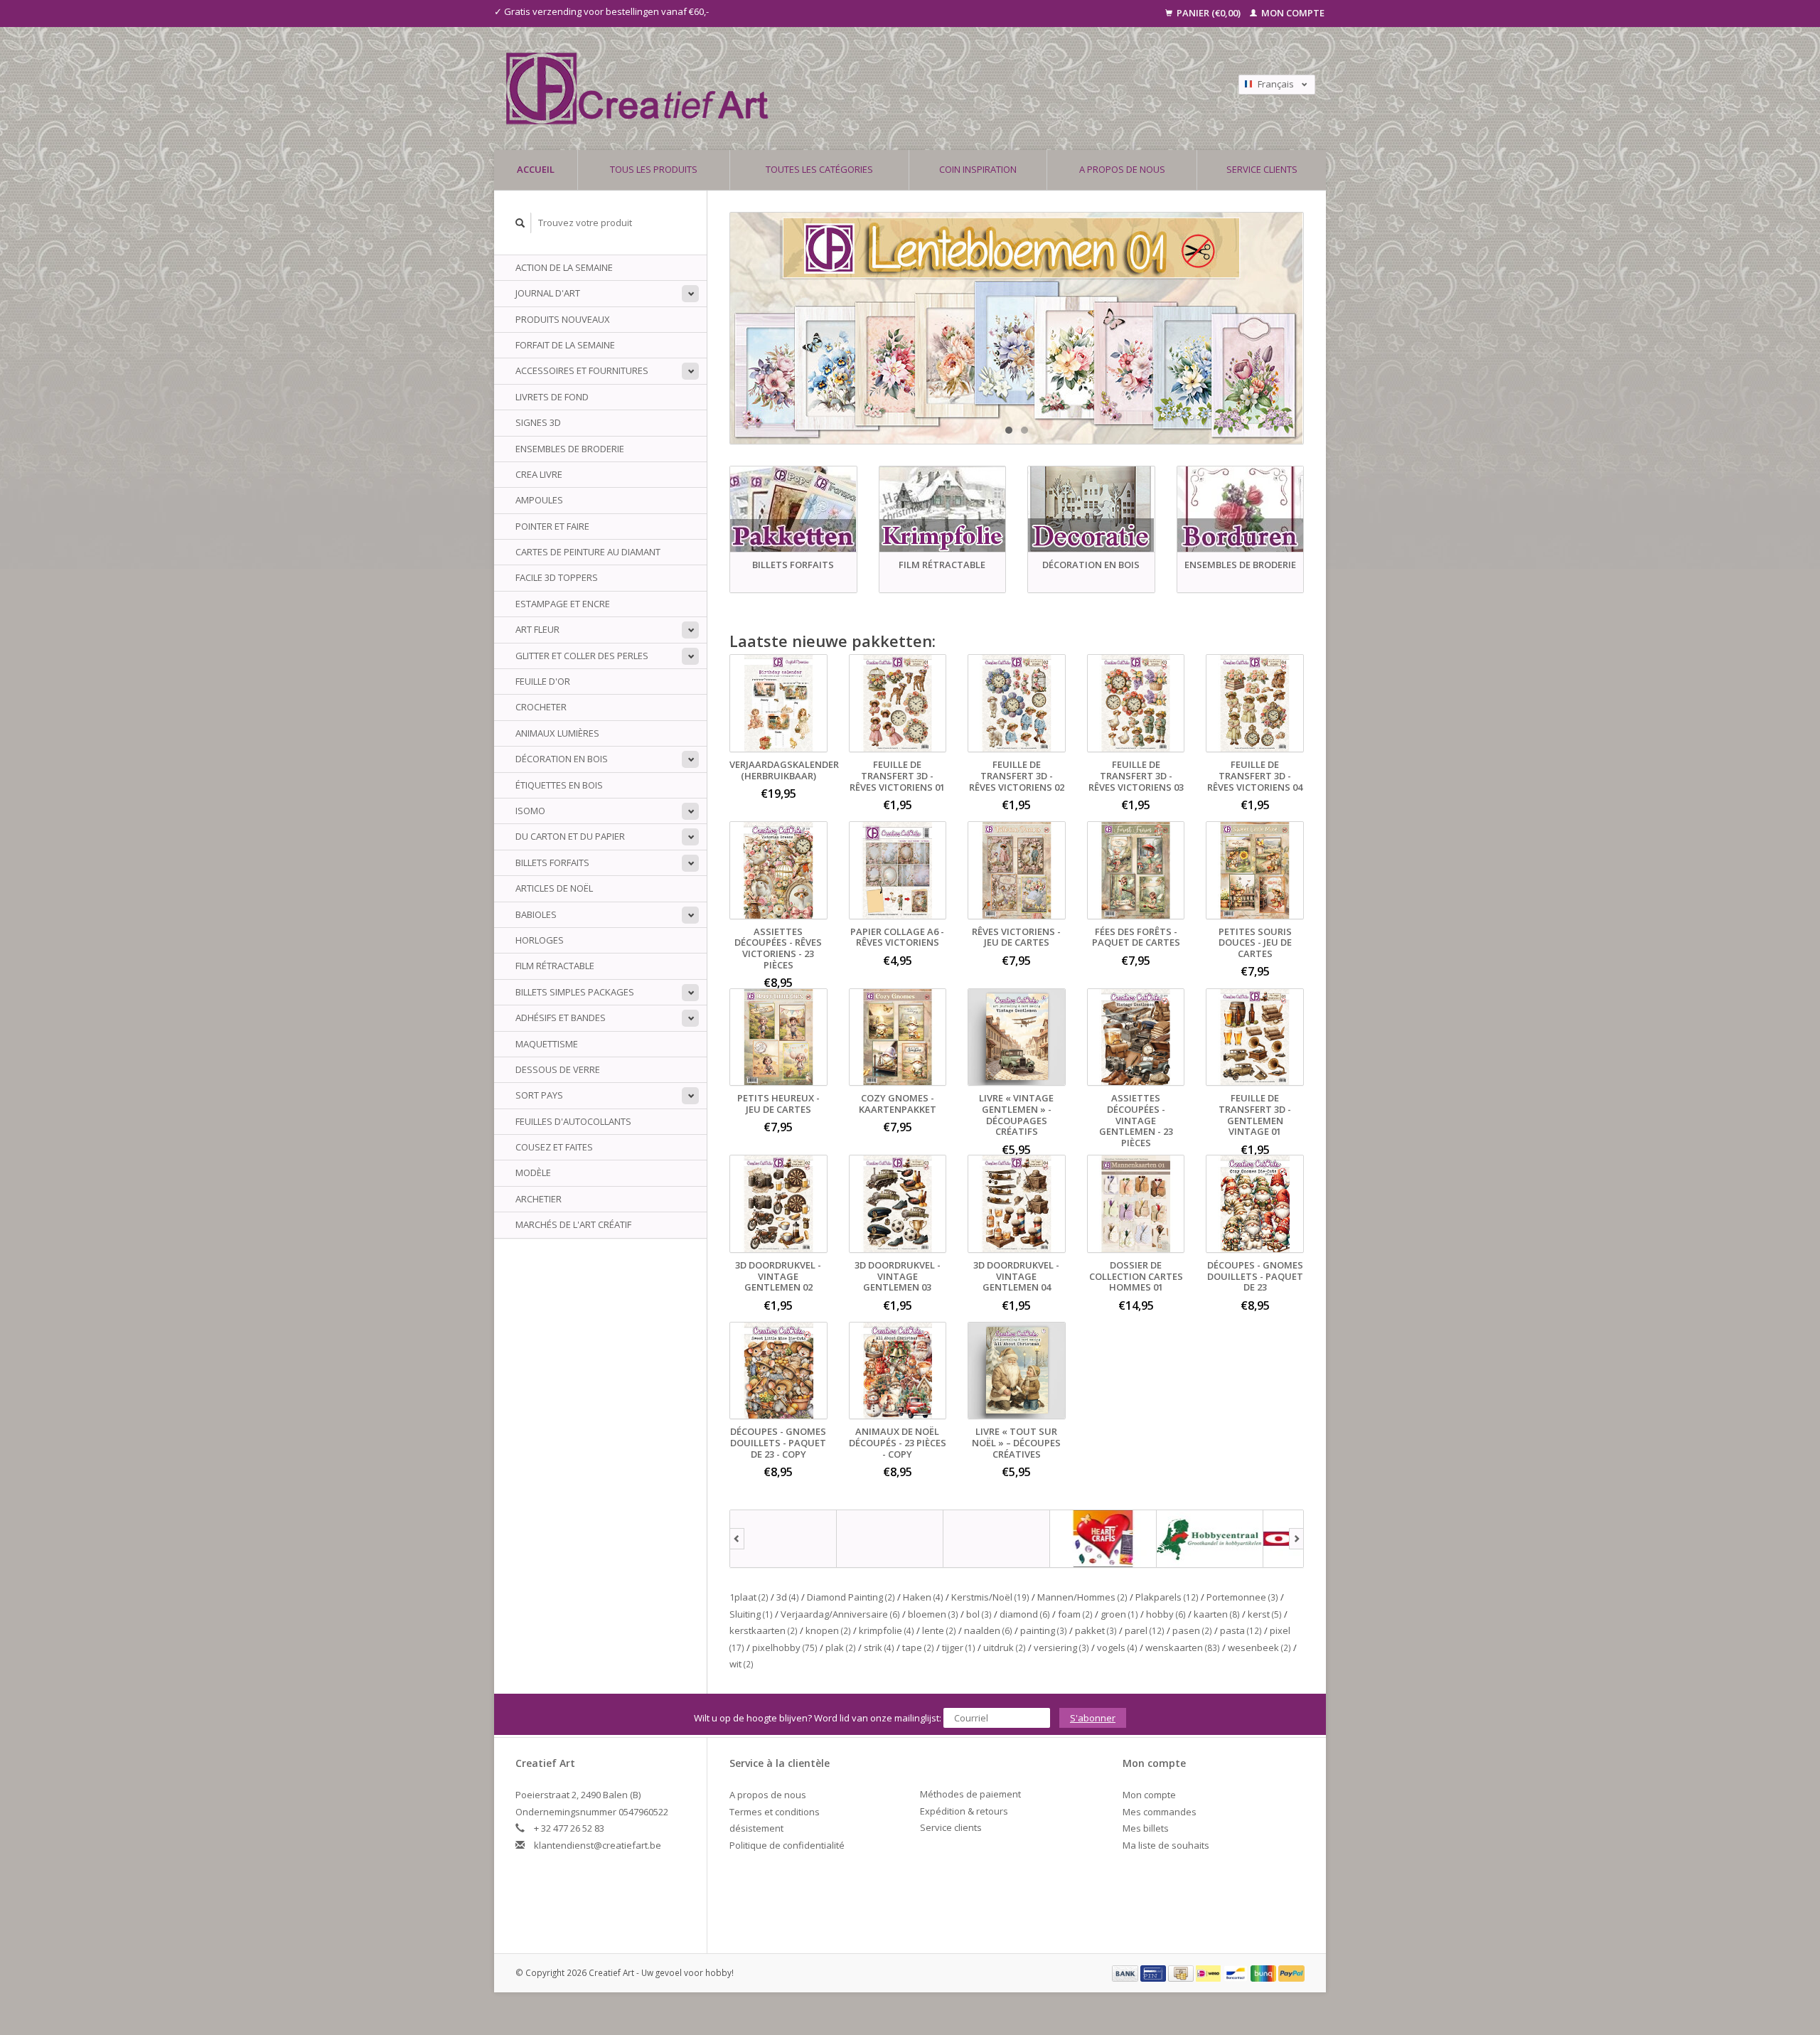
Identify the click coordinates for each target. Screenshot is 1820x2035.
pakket (1096, 1630)
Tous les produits (654, 169)
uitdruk (1005, 1647)
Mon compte (1292, 13)
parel (1145, 1630)
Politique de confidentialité (787, 1845)
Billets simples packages (575, 992)
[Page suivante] (1296, 1539)
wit (742, 1664)
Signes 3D (538, 422)
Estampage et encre (563, 604)
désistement (756, 1828)
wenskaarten (1183, 1647)
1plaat (749, 1597)
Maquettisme (547, 1044)
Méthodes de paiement (970, 1794)
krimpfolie (887, 1630)
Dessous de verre (558, 1069)
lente (939, 1630)
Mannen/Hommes (1082, 1597)
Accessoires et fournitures (582, 370)
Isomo (530, 811)
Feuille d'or (543, 681)
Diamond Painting (851, 1597)
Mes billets (1146, 1828)
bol (979, 1614)
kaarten (1217, 1614)
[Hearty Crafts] (1103, 1539)
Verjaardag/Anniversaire (840, 1614)
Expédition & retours (964, 1811)
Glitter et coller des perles (582, 656)
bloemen (933, 1614)
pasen (1192, 1630)
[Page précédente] (737, 1539)
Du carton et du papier (570, 836)
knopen (828, 1630)
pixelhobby (785, 1647)
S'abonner (1093, 1718)
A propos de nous (1122, 169)
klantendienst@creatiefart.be (598, 1845)
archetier (539, 1199)
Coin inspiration (978, 169)
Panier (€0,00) (1209, 13)
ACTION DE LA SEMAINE (564, 267)
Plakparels (1167, 1597)
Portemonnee (1242, 1597)
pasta (1241, 1630)
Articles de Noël (554, 888)
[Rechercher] (520, 223)
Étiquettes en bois (559, 785)
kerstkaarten (764, 1630)
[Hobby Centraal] (1210, 1539)
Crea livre (539, 474)
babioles (536, 914)
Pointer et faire (552, 526)
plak (841, 1647)
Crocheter (541, 707)
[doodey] (890, 1539)
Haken (923, 1597)
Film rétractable (555, 966)
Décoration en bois (562, 759)
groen (1119, 1614)
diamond (1025, 1614)
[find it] (997, 1539)
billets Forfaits (552, 862)
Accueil (536, 169)
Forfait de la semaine (565, 345)
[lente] (1017, 328)
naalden (988, 1630)
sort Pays (539, 1095)
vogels (1117, 1647)
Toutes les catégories (819, 169)
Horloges (540, 940)
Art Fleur (537, 629)
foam (1075, 1614)
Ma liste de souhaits (1166, 1845)
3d (788, 1597)
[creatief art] (783, 1539)
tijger (959, 1647)
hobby (1166, 1614)
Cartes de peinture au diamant (588, 552)
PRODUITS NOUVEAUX (563, 319)
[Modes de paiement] (1126, 1972)
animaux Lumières (557, 733)
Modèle (533, 1173)
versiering (1061, 1647)
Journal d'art (548, 293)
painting (1044, 1630)
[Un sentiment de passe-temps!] (810, 89)
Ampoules (539, 500)
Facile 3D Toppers (557, 577)
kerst (1265, 1614)
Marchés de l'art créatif (573, 1224)
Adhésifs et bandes (561, 1017)
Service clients (1262, 169)
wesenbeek (1259, 1647)
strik (879, 1647)
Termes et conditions (775, 1812)
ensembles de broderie (570, 449)
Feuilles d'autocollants (573, 1121)
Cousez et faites (554, 1147)
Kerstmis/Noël (990, 1597)
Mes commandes (1160, 1812)
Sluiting (751, 1614)
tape (918, 1647)
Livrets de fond (552, 397)
